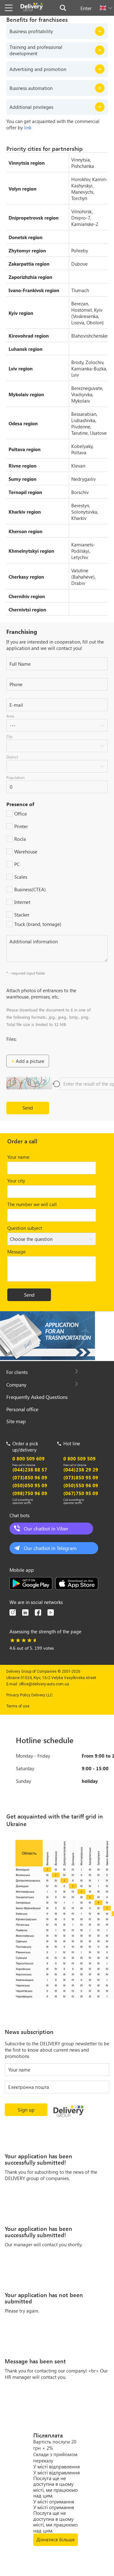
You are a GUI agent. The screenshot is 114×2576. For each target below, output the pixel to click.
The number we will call (32, 1204)
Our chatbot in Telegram (50, 1548)
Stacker (22, 915)
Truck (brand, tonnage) (38, 924)
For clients (17, 1372)
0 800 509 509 (79, 1459)
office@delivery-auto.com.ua (44, 1684)
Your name (18, 1157)
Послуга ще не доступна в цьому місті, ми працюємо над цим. (55, 2487)
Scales (21, 877)
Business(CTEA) (30, 889)
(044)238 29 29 (81, 1470)
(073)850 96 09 (30, 1477)
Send (28, 1108)
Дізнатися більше (56, 2539)
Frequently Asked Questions (37, 1397)
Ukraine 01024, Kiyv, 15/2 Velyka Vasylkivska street (51, 1678)
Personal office (22, 1409)
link (28, 127)
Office (21, 814)
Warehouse (26, 852)
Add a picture (30, 1061)
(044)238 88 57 (30, 1470)
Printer (21, 826)
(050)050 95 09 (30, 1485)
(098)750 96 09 (30, 1493)
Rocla (20, 839)
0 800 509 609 (28, 1459)
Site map (16, 1421)
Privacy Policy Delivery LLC (29, 1695)
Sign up (26, 2110)
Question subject (25, 1228)
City (9, 736)
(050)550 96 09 (81, 1485)
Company (16, 1385)
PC (17, 864)
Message (16, 1252)
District (12, 757)
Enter (86, 8)
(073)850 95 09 (81, 1477)
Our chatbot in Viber (46, 1528)
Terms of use (18, 1706)
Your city (16, 1181)
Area (10, 716)
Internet (22, 902)
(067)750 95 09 (81, 1493)
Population (16, 777)
